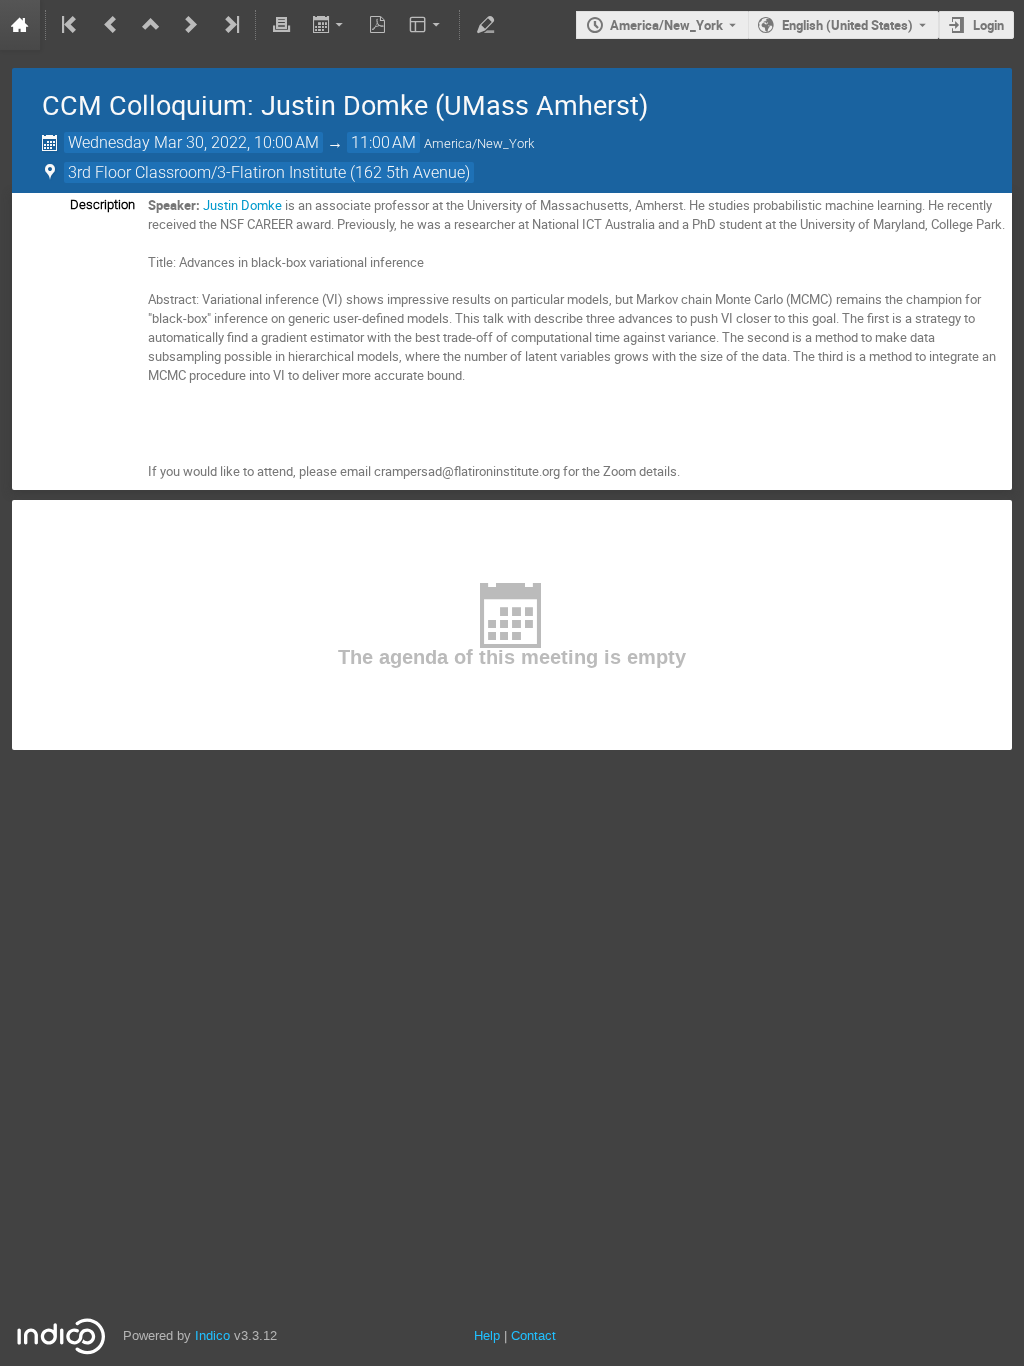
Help (487, 1335)
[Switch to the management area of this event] (485, 25)
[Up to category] (151, 25)
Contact (533, 1335)
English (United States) (847, 25)
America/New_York (666, 25)
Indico (212, 1335)
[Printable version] (281, 25)
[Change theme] (426, 25)
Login (988, 25)
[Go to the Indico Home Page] (20, 25)
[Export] (329, 25)
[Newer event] (191, 25)
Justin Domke (242, 205)
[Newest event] (230, 25)
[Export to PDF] (378, 25)
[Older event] (111, 25)
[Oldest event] (71, 25)
